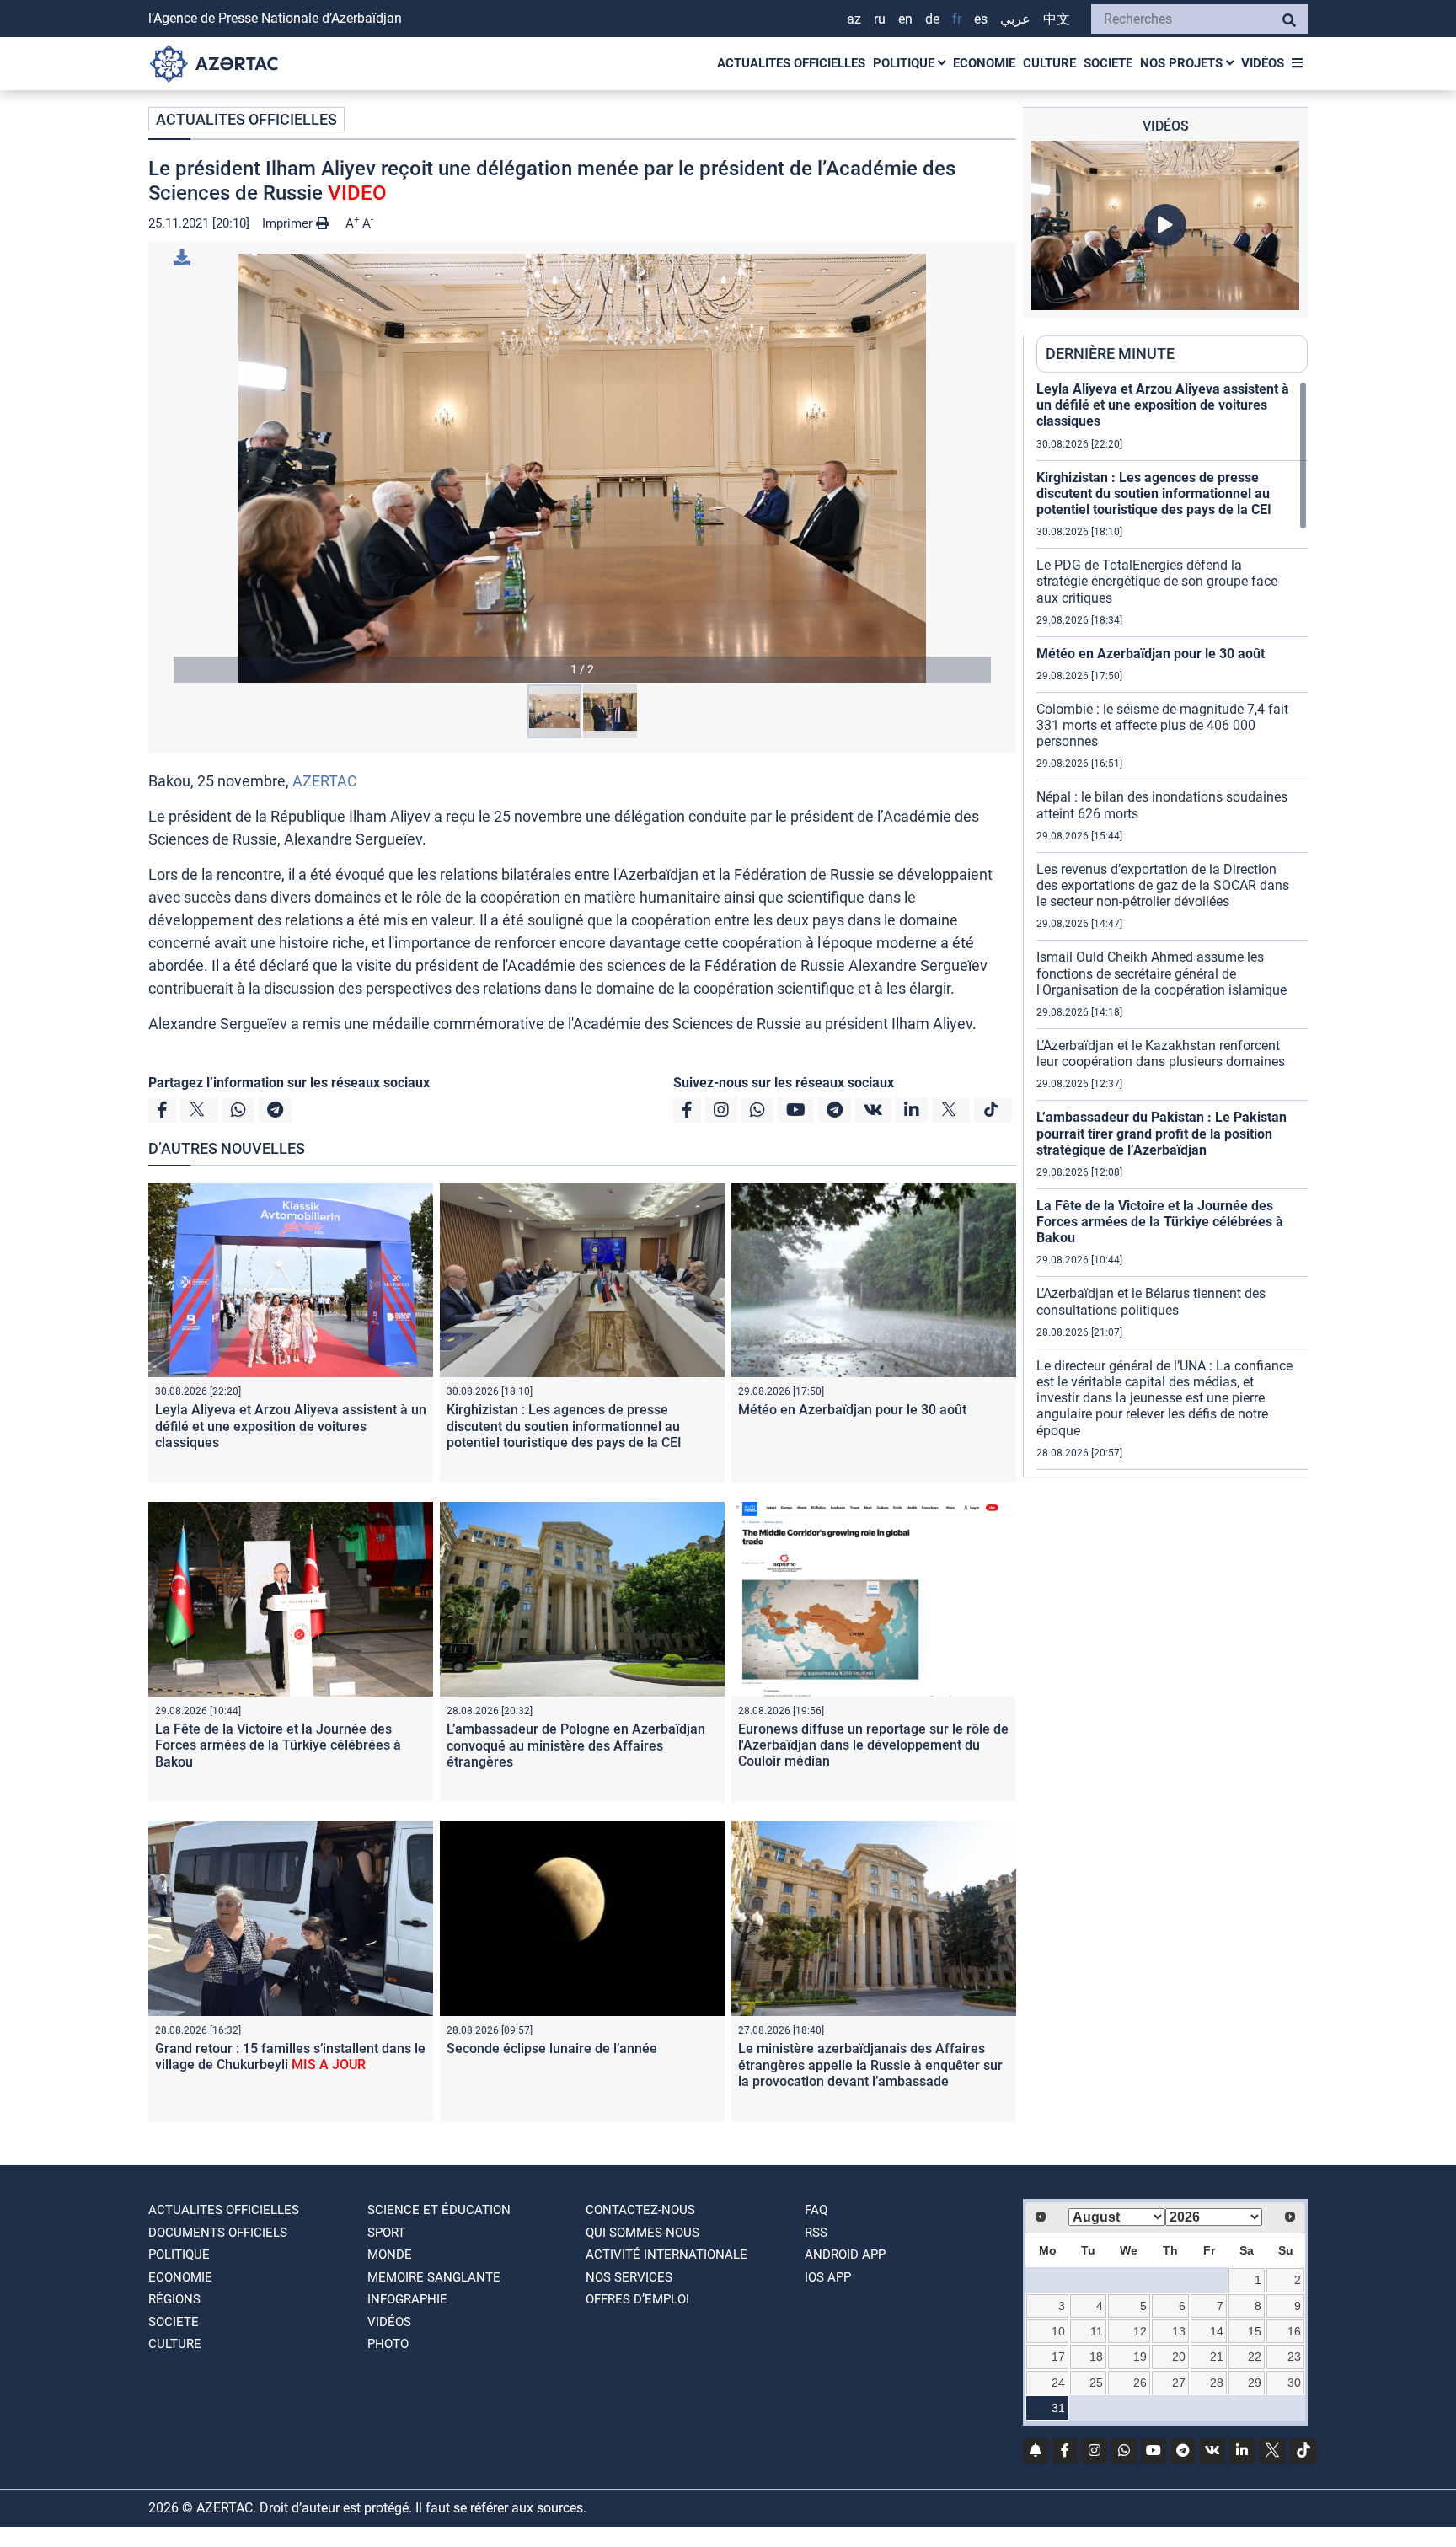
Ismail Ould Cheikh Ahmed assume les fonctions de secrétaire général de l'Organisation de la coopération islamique (1162, 973)
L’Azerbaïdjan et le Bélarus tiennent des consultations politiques (1151, 1301)
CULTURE (1049, 63)
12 (1140, 2331)
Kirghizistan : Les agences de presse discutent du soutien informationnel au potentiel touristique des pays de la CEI (564, 1426)
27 (1179, 2383)
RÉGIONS (174, 2299)
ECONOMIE (984, 63)
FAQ (816, 2210)
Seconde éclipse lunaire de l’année (552, 2048)
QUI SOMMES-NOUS (642, 2233)
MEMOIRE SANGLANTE (434, 2277)
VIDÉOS (1263, 63)
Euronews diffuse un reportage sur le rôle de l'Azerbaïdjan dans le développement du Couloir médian (873, 1745)
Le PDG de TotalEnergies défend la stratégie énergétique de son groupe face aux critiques (1157, 581)
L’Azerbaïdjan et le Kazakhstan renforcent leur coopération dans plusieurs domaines (1161, 1054)
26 (1140, 2383)
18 (1096, 2357)
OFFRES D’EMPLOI (637, 2299)
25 (1096, 2383)
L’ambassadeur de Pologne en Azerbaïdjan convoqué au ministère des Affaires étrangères (576, 1745)
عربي (1015, 19)
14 (1217, 2331)
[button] (582, 468)
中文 (1057, 19)
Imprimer (289, 223)
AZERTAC (325, 781)
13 (1179, 2331)
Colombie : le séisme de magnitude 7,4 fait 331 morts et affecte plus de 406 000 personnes (1162, 725)
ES (981, 19)
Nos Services (629, 2277)
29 (1255, 2383)
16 (1294, 2331)
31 (1058, 2408)
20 (1179, 2357)
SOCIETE (1108, 63)
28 (1217, 2383)
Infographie (407, 2299)
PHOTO (388, 2344)
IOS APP (828, 2277)
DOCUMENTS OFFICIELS (218, 2233)
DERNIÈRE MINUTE (1110, 354)
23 (1294, 2357)
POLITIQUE (905, 63)
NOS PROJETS (1183, 63)
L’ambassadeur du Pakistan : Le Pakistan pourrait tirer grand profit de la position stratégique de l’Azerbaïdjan (1162, 1133)
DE (932, 19)
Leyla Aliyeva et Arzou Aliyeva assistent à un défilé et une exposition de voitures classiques (291, 1426)
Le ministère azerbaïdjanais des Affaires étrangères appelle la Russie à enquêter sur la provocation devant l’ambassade (870, 2064)
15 (1255, 2331)
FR (957, 19)
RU (880, 19)
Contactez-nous (640, 2210)
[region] (1172, 929)
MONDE (390, 2255)
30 (1294, 2383)
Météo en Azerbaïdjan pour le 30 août (852, 1410)
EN (905, 19)
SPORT (386, 2233)
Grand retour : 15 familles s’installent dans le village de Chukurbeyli (290, 2056)
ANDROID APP (845, 2255)
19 (1140, 2357)
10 (1058, 2331)
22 (1255, 2357)
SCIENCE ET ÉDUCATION (439, 2210)
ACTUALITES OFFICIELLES (791, 63)
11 (1097, 2331)
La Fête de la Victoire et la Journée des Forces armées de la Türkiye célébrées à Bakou (278, 1745)
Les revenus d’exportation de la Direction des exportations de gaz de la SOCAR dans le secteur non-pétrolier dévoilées (1163, 885)
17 (1058, 2357)
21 (1217, 2357)
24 (1058, 2383)
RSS (816, 2233)
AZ (854, 19)
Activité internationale (666, 2255)
